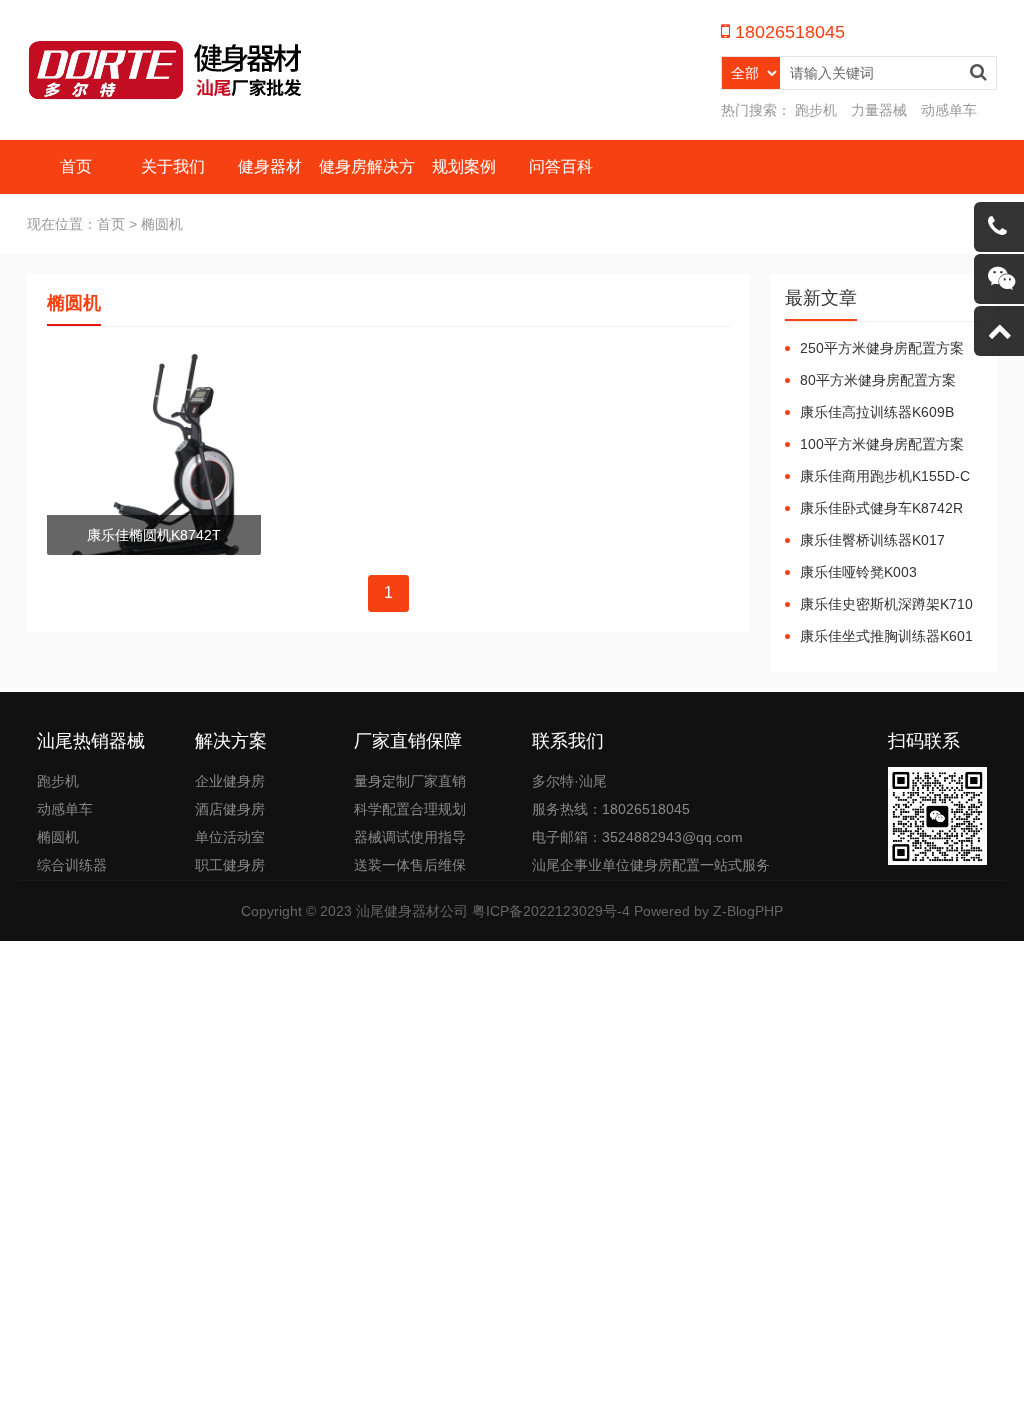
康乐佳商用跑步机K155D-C (885, 476)
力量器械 (879, 110)
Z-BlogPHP (748, 911)
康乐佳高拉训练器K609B (877, 412)
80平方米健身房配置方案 (878, 380)
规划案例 (464, 166)
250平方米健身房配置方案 (882, 348)
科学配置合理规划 (410, 809)
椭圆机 (58, 837)
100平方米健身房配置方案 (882, 444)
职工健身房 (230, 865)
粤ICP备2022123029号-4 (551, 911)
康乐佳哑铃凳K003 (858, 572)
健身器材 (270, 166)
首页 (76, 166)
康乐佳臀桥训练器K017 (872, 540)
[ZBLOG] (167, 70)
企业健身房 (230, 781)
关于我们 (173, 166)
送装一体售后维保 (410, 865)
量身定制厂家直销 (410, 781)
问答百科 (561, 166)
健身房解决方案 (367, 193)
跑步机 (816, 110)
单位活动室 (230, 837)
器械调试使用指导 (410, 837)
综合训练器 (72, 865)
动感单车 (949, 110)
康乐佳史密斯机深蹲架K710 (886, 604)
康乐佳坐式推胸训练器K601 (886, 636)
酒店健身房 (230, 809)
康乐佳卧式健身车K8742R (881, 508)
